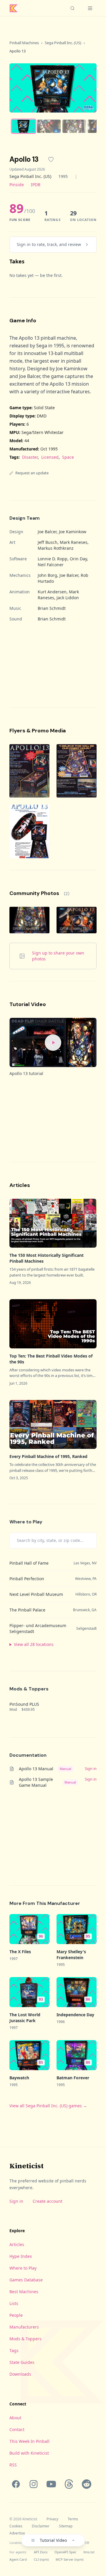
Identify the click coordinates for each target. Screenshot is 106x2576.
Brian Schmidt (52, 608)
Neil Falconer (51, 565)
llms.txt (89, 2552)
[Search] (72, 8)
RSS (13, 2465)
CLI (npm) (41, 2559)
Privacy (52, 2519)
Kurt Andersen (52, 592)
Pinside (17, 185)
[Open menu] (90, 8)
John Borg (47, 575)
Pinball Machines (24, 43)
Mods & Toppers (25, 2339)
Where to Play (23, 2268)
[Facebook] (16, 2484)
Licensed (50, 457)
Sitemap (66, 2526)
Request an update (32, 473)
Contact (17, 2429)
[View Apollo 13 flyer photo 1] (29, 771)
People (16, 2315)
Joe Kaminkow (73, 532)
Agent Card (18, 2559)
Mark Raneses (74, 542)
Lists (14, 2303)
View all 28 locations (34, 1644)
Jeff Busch (48, 542)
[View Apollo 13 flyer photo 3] (29, 831)
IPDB (36, 185)
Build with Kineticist (29, 2453)
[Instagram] (34, 2484)
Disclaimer (41, 2526)
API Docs (41, 2552)
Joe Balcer (47, 532)
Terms (73, 2519)
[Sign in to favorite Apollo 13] (51, 159)
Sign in (16, 2201)
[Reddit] (87, 2484)
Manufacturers (24, 2327)
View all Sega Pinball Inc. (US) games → (48, 2106)
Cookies (16, 2526)
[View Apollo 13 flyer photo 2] (77, 771)
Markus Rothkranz (56, 548)
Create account (48, 2201)
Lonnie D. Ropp (53, 559)
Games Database (26, 2280)
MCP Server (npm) (69, 2559)
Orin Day (78, 559)
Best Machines (24, 2292)
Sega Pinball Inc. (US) (63, 43)
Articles (17, 2244)
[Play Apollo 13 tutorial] (53, 1042)
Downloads (20, 2374)
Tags (14, 2350)
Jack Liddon (68, 598)
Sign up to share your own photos (58, 956)
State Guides (22, 2362)
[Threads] (69, 2484)
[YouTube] (51, 2484)
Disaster (30, 457)
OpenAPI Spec (65, 2552)
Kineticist (26, 2166)
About (15, 2418)
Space (68, 457)
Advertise (17, 2533)
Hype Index (21, 2256)
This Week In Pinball (29, 2441)
